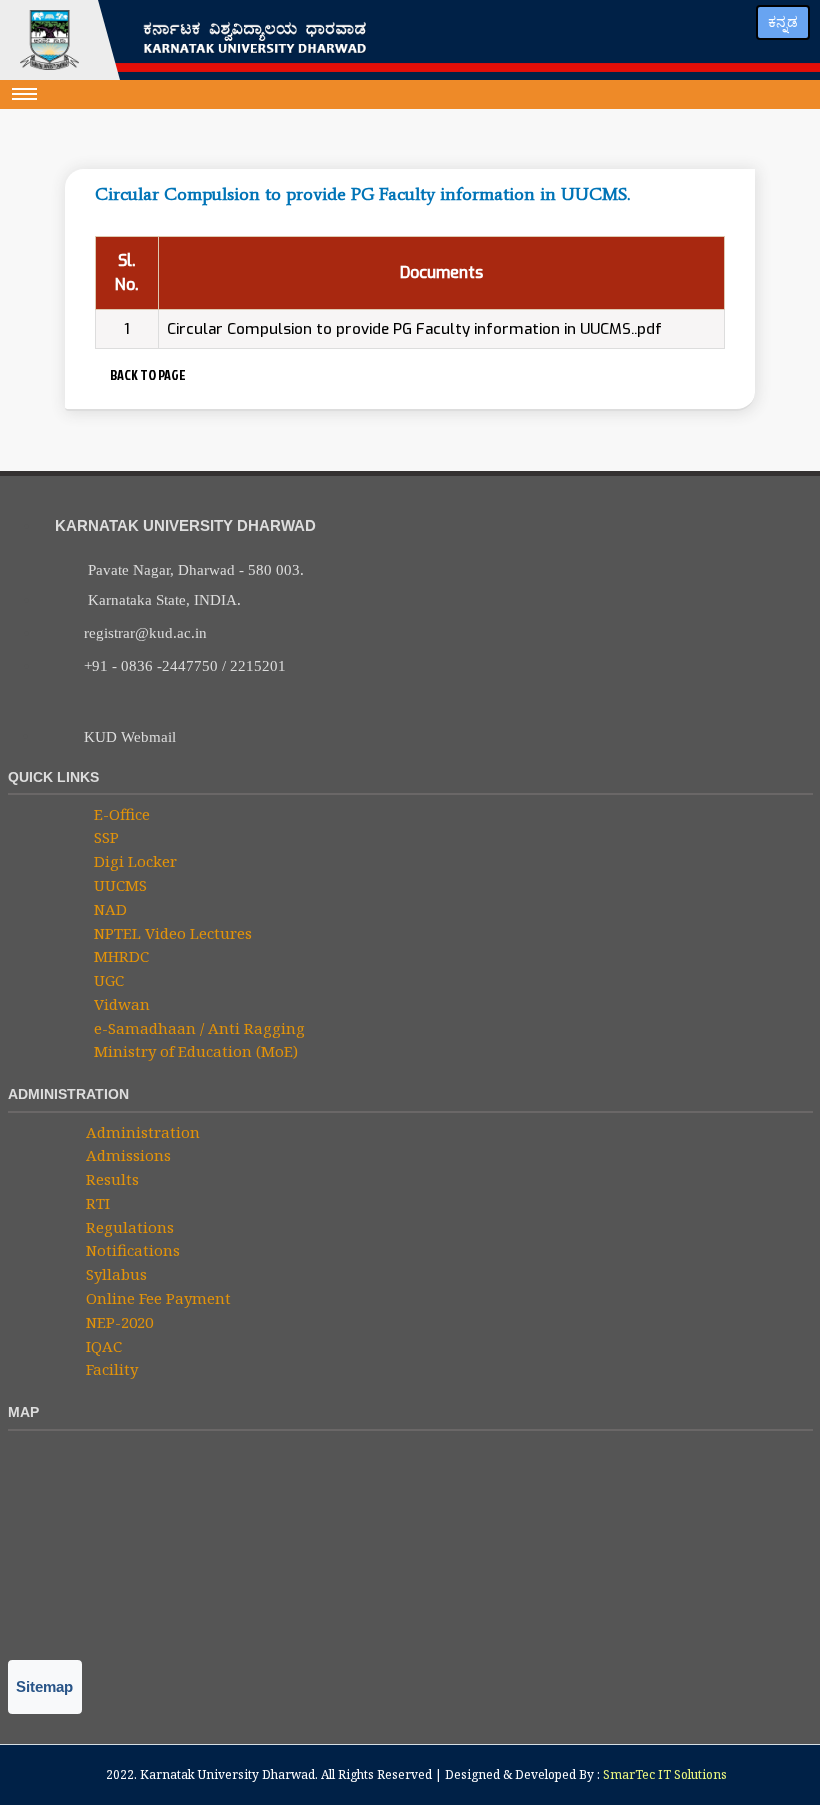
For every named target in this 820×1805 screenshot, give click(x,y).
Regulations (128, 1227)
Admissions (126, 1155)
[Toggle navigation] (25, 94)
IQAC (102, 1346)
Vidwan (120, 1004)
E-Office (120, 814)
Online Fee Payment (156, 1298)
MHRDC (119, 956)
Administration (141, 1132)
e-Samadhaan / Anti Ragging (197, 1028)
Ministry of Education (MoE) (194, 1051)
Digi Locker (133, 861)
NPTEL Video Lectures (171, 933)
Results (110, 1179)
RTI (96, 1203)
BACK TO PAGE (146, 374)
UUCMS (118, 885)
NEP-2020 (117, 1322)
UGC (107, 980)
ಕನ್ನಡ (783, 22)
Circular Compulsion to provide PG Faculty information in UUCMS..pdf (414, 329)
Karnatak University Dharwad (227, 1774)
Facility (110, 1369)
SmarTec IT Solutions (665, 1774)
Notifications (131, 1250)
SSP (104, 837)
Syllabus (114, 1274)
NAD (108, 909)
